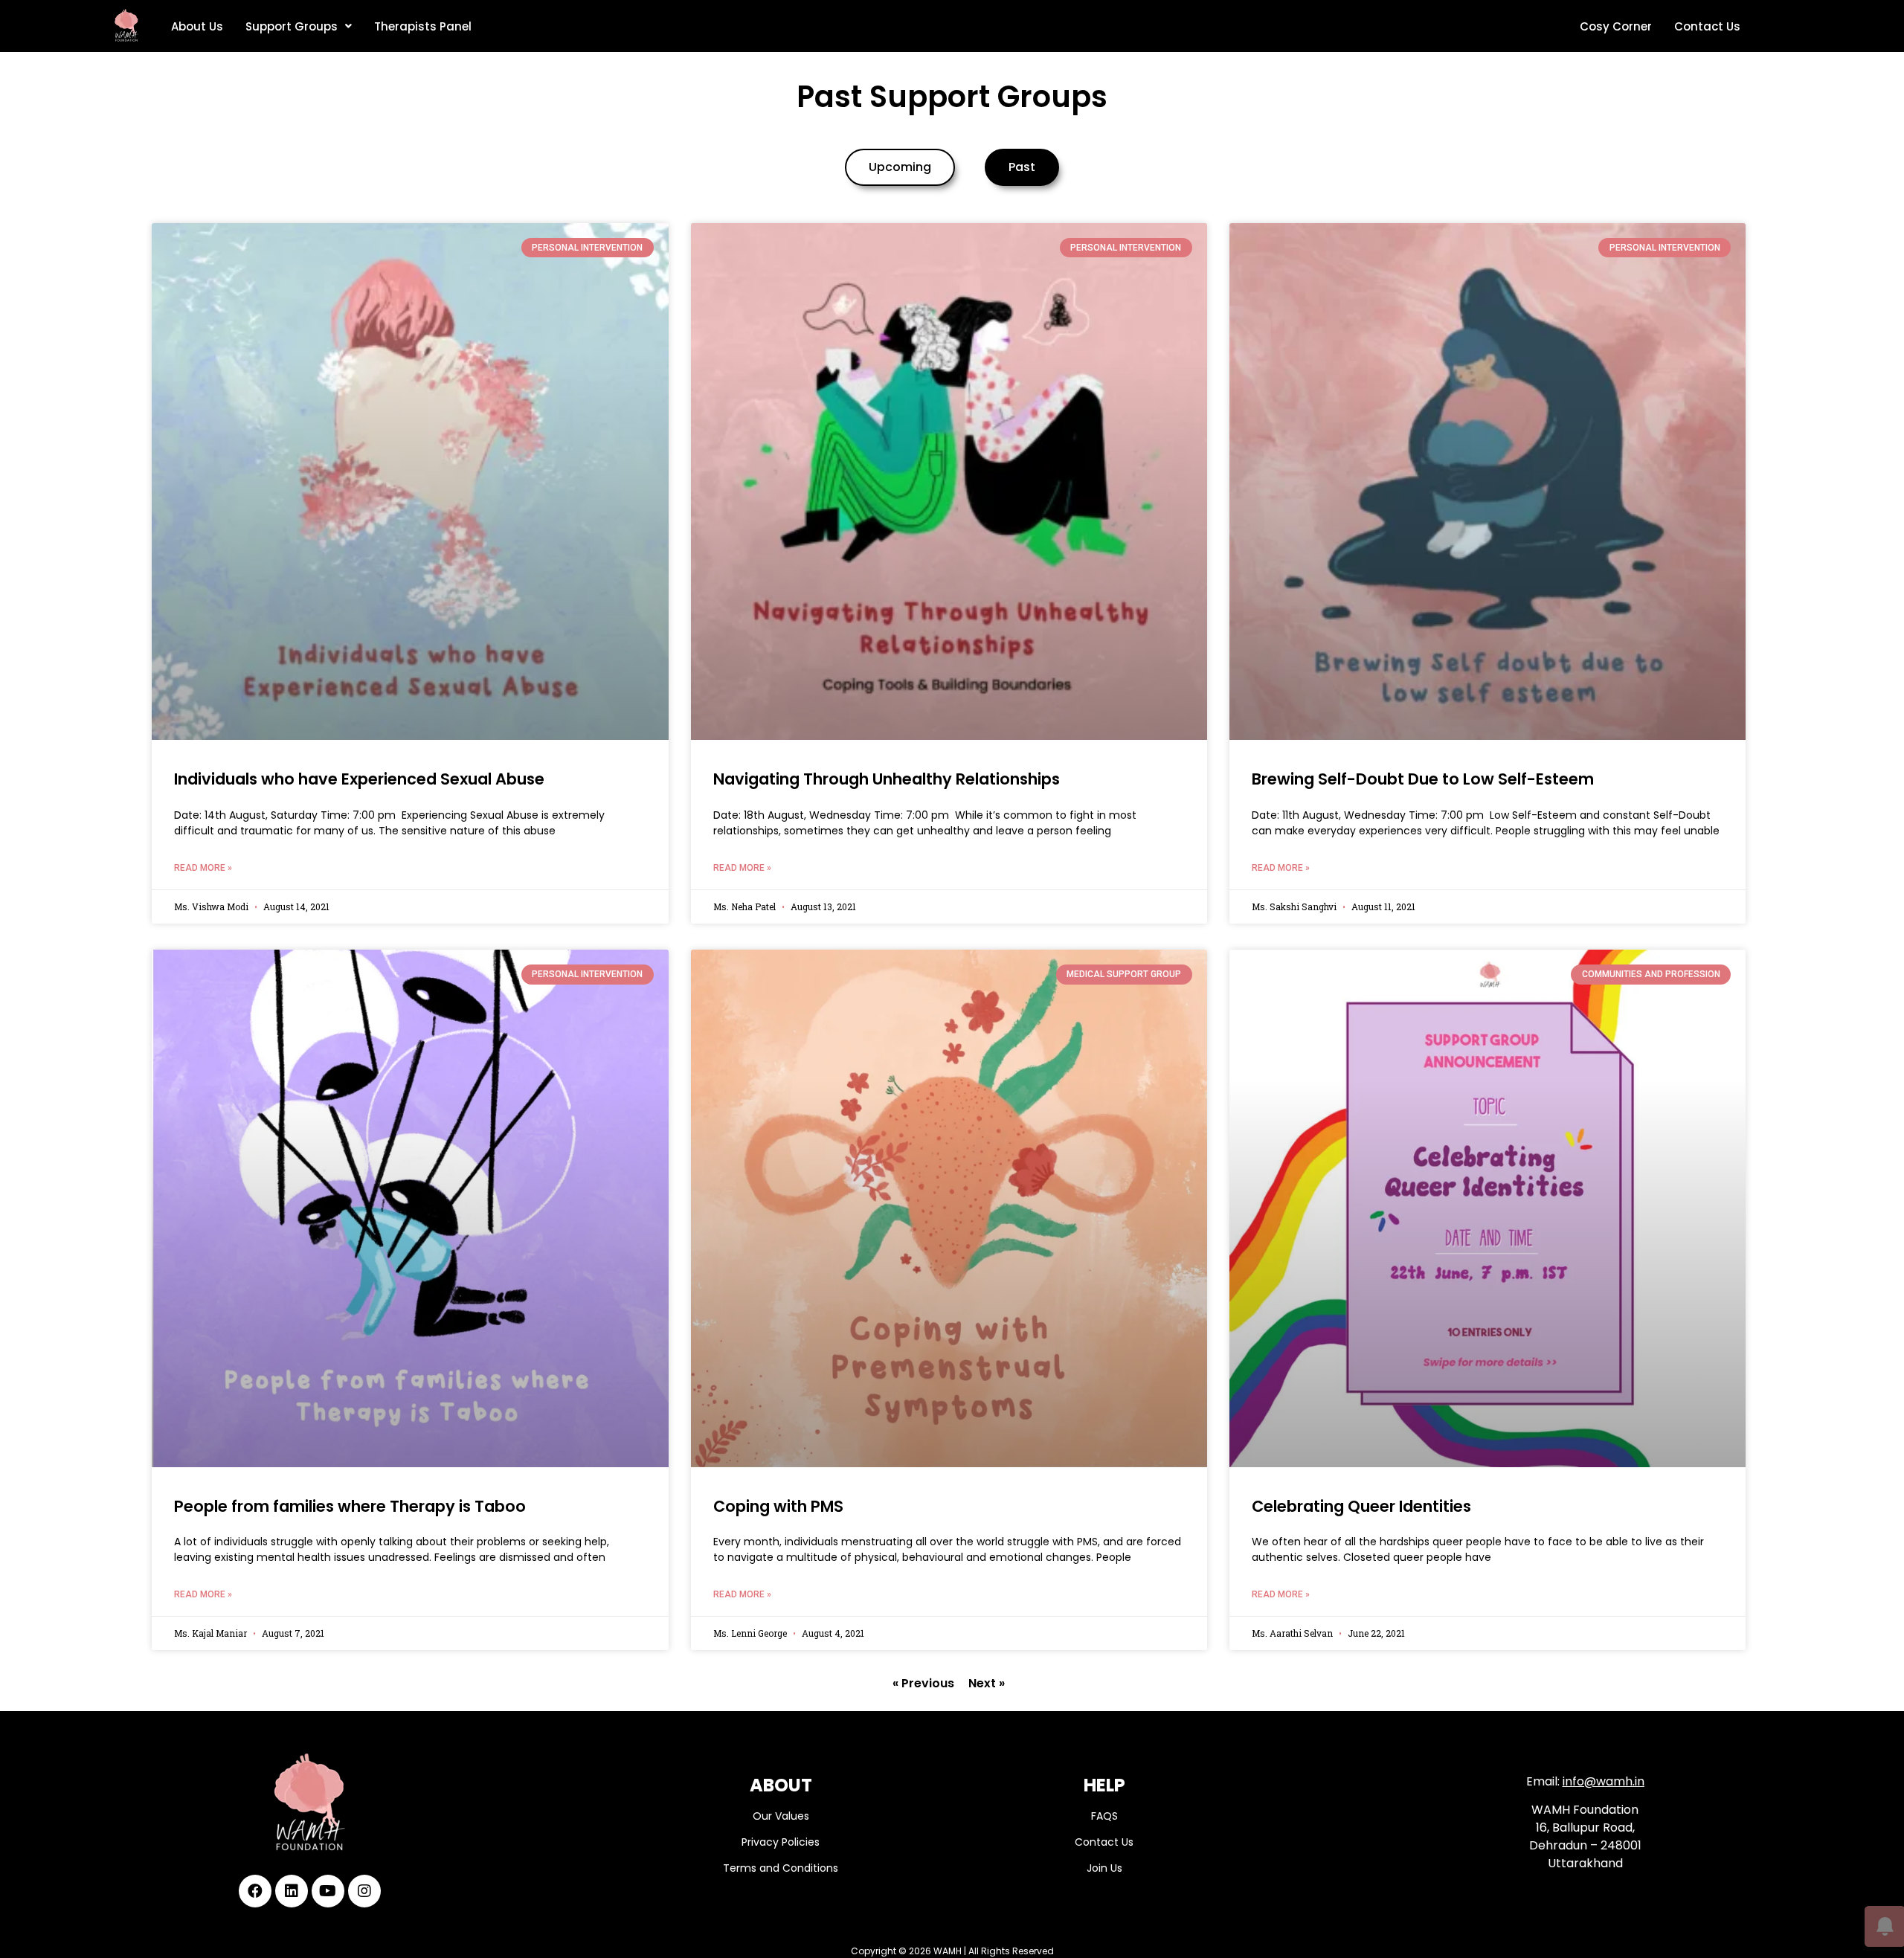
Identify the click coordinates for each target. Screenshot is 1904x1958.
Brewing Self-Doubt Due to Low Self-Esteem (1423, 779)
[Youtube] (328, 1891)
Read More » (203, 868)
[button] (900, 167)
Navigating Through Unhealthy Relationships (887, 779)
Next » (987, 1683)
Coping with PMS (778, 1506)
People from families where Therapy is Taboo (350, 1506)
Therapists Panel (423, 26)
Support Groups (292, 26)
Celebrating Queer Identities (1361, 1506)
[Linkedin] (292, 1891)
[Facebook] (255, 1891)
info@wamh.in (1604, 1781)
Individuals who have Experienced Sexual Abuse (359, 779)
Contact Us (1707, 26)
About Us (197, 26)
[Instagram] (364, 1891)
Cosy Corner (1616, 26)
